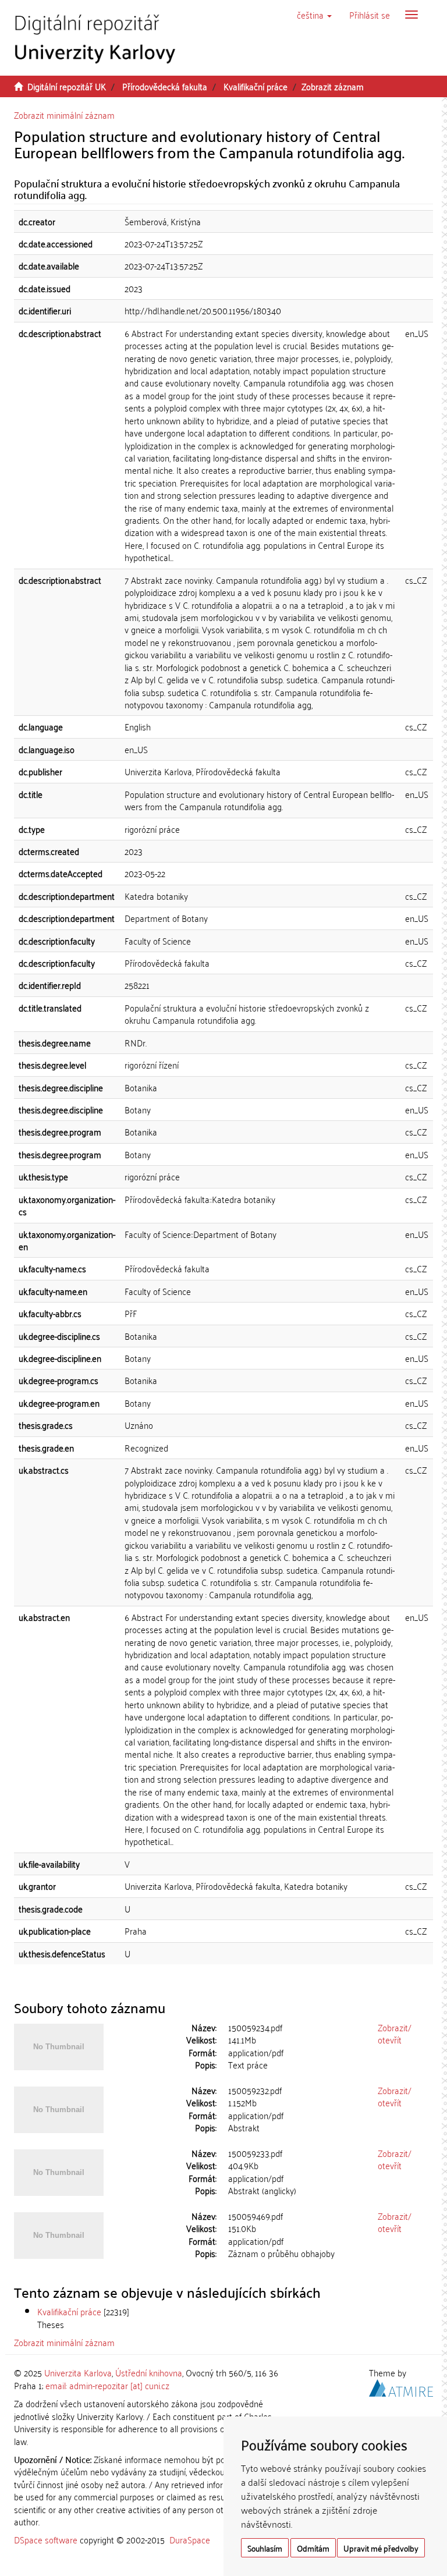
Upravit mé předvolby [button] (381, 2548)
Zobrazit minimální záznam (64, 115)
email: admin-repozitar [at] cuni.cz (107, 2385)
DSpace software (46, 2539)
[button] (314, 15)
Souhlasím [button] (265, 2548)
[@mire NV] (401, 2386)
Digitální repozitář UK (67, 86)
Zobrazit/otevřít (395, 2033)
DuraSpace (190, 2539)
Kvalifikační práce (256, 86)
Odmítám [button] (313, 2548)
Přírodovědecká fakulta (165, 86)
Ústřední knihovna (149, 2372)
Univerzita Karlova (78, 2372)
